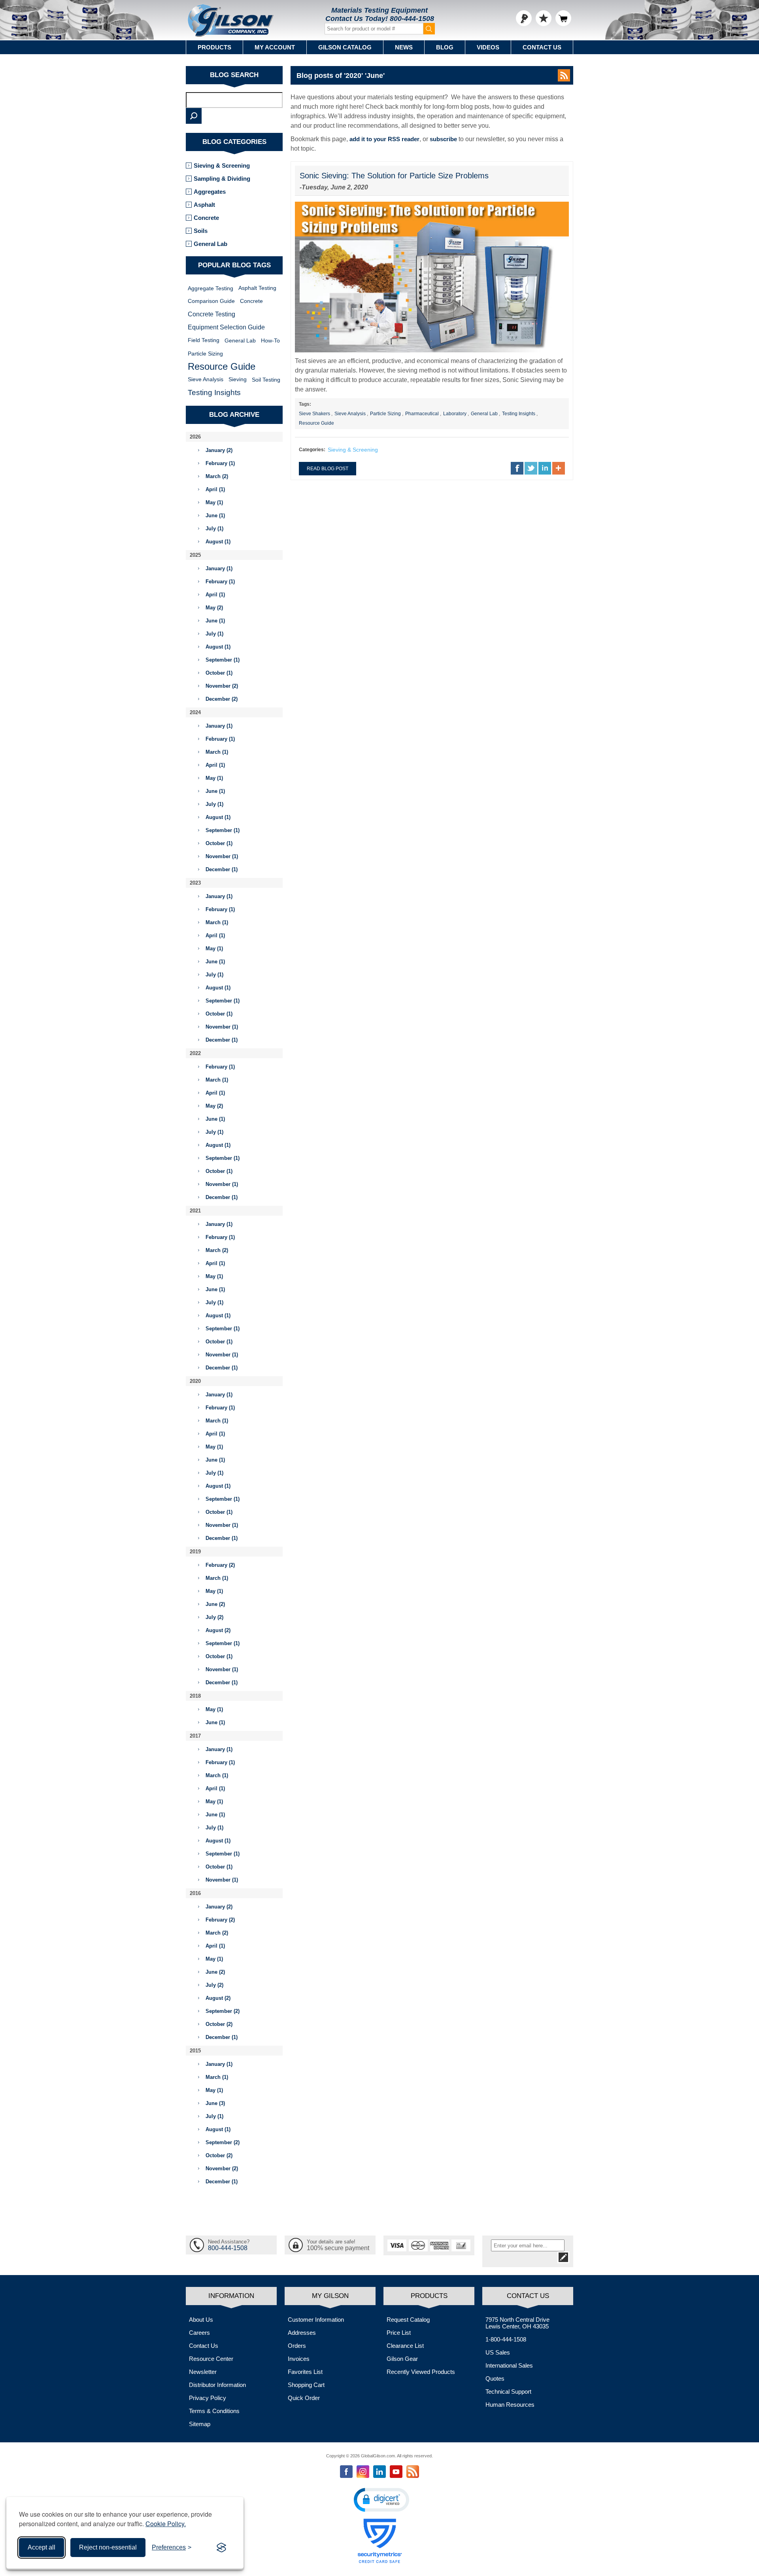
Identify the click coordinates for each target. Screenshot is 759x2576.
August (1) (218, 542)
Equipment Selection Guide (226, 327)
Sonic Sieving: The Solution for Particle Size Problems (394, 176)
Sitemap (200, 2424)
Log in (524, 18)
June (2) (215, 1604)
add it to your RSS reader (384, 139)
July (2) (214, 1617)
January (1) (219, 568)
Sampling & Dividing (222, 179)
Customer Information (316, 2320)
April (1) (215, 489)
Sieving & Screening (353, 450)
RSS (564, 75)
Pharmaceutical (422, 414)
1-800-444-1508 (506, 2339)
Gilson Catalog (345, 47)
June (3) (215, 2103)
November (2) (222, 686)
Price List (399, 2333)
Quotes (495, 2378)
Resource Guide (316, 423)
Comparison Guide (211, 301)
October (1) (219, 673)
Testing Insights (519, 414)
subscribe (443, 139)
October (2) (219, 2024)
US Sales (498, 2352)
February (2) (220, 1565)
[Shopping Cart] (563, 18)
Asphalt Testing (257, 288)
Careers (199, 2333)
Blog (445, 47)
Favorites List (305, 2372)
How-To (270, 340)
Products (214, 47)
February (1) (220, 463)
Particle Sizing (385, 414)
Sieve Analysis (350, 414)
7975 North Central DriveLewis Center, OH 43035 (517, 2323)
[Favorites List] (544, 18)
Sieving (238, 379)
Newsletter (203, 2372)
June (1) (215, 515)
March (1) (217, 752)
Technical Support (508, 2392)
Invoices (299, 2359)
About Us (201, 2320)
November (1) (222, 856)
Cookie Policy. (166, 2524)
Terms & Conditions (214, 2411)
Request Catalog (408, 2320)
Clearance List (405, 2346)
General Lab (484, 414)
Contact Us (542, 47)
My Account (275, 47)
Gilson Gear (402, 2359)
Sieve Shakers (314, 414)
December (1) (222, 869)
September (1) (223, 660)
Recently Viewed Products (421, 2372)
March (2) (217, 476)
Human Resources (510, 2405)
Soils (201, 231)
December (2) (222, 699)
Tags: (305, 404)
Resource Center (211, 2359)
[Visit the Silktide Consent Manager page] (221, 2548)
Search (194, 116)
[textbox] (234, 100)
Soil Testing (266, 380)
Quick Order (304, 2398)
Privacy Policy (208, 2398)
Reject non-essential (108, 2547)
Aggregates (210, 192)
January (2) (219, 450)
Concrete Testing (211, 314)
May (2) (214, 608)
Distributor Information (217, 2385)
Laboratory (455, 414)
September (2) (223, 2011)
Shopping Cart (306, 2385)
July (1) (214, 529)
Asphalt (204, 205)
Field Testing (204, 340)
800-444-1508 (412, 19)
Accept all (42, 2547)
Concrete (206, 218)
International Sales (509, 2365)
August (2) (218, 1630)
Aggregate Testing (211, 288)
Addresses (302, 2333)
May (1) (214, 502)
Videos (488, 47)
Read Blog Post (328, 469)
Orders (297, 2346)
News (404, 47)
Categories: (312, 450)
